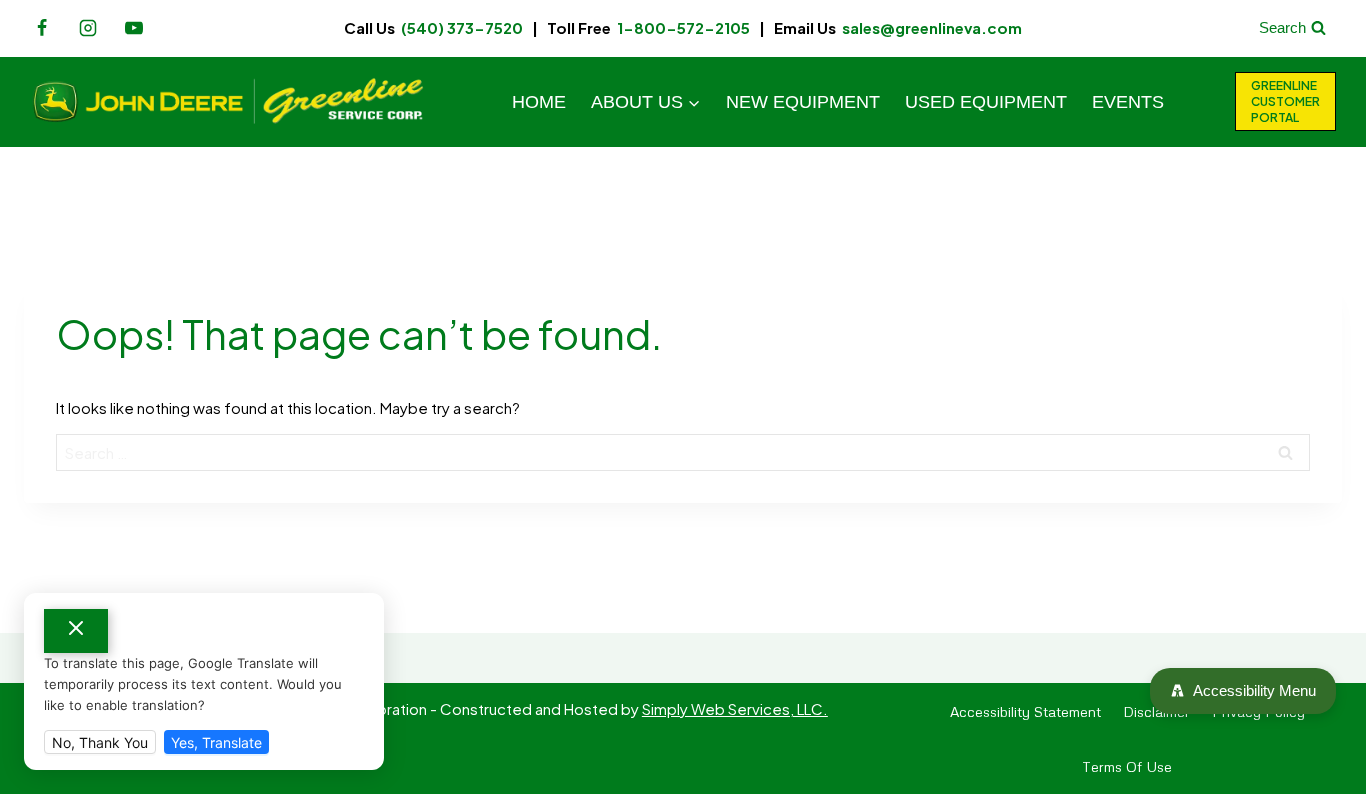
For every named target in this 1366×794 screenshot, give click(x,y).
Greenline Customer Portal (1285, 101)
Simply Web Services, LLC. (735, 708)
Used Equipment (986, 102)
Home (539, 102)
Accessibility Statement (1025, 711)
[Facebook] (42, 28)
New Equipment (803, 102)
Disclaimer (1156, 711)
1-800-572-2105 (683, 27)
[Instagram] (88, 28)
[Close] (76, 631)
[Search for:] (683, 452)
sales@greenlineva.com (932, 27)
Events (1128, 102)
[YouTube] (134, 28)
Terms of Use (1127, 766)
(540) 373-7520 (462, 27)
